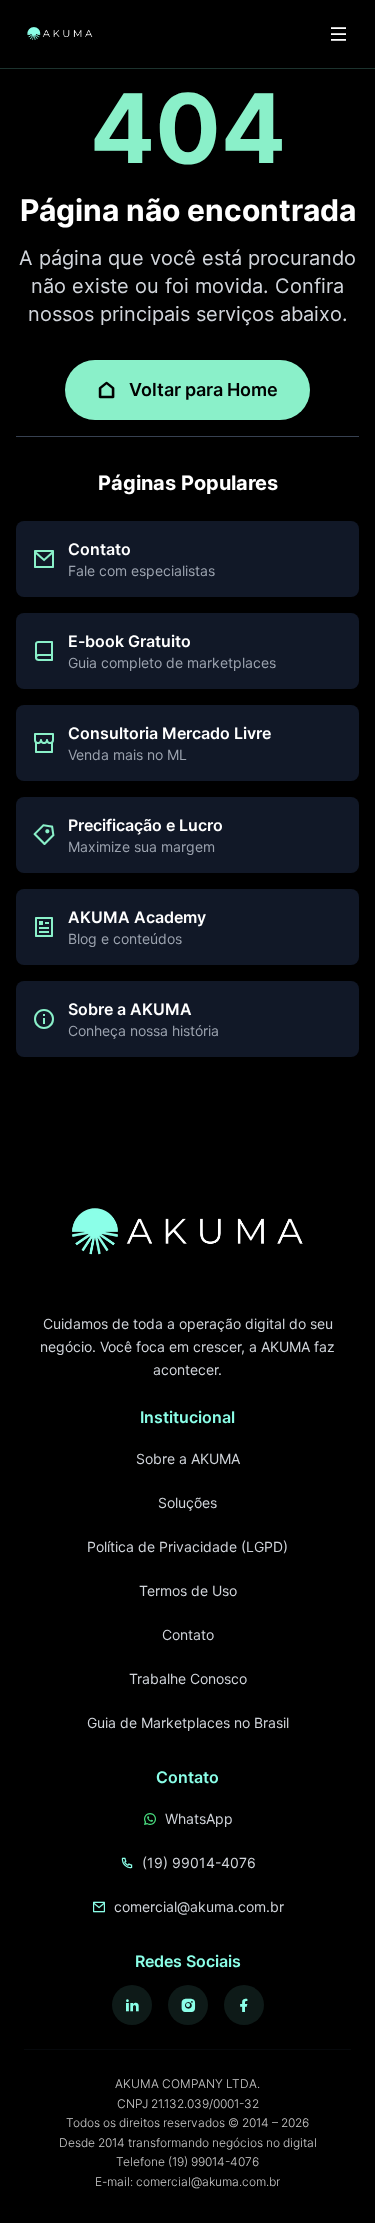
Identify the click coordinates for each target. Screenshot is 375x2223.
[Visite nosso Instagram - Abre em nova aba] (188, 2005)
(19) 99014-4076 (199, 1862)
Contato (188, 1634)
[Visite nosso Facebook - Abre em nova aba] (244, 2005)
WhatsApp (199, 1818)
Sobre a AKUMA (188, 1458)
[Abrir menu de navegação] (339, 34)
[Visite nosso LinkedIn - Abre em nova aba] (132, 2005)
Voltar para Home (203, 389)
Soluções (187, 1502)
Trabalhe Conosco (188, 1678)
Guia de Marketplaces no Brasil (188, 1722)
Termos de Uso (188, 1590)
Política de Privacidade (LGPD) (187, 1546)
